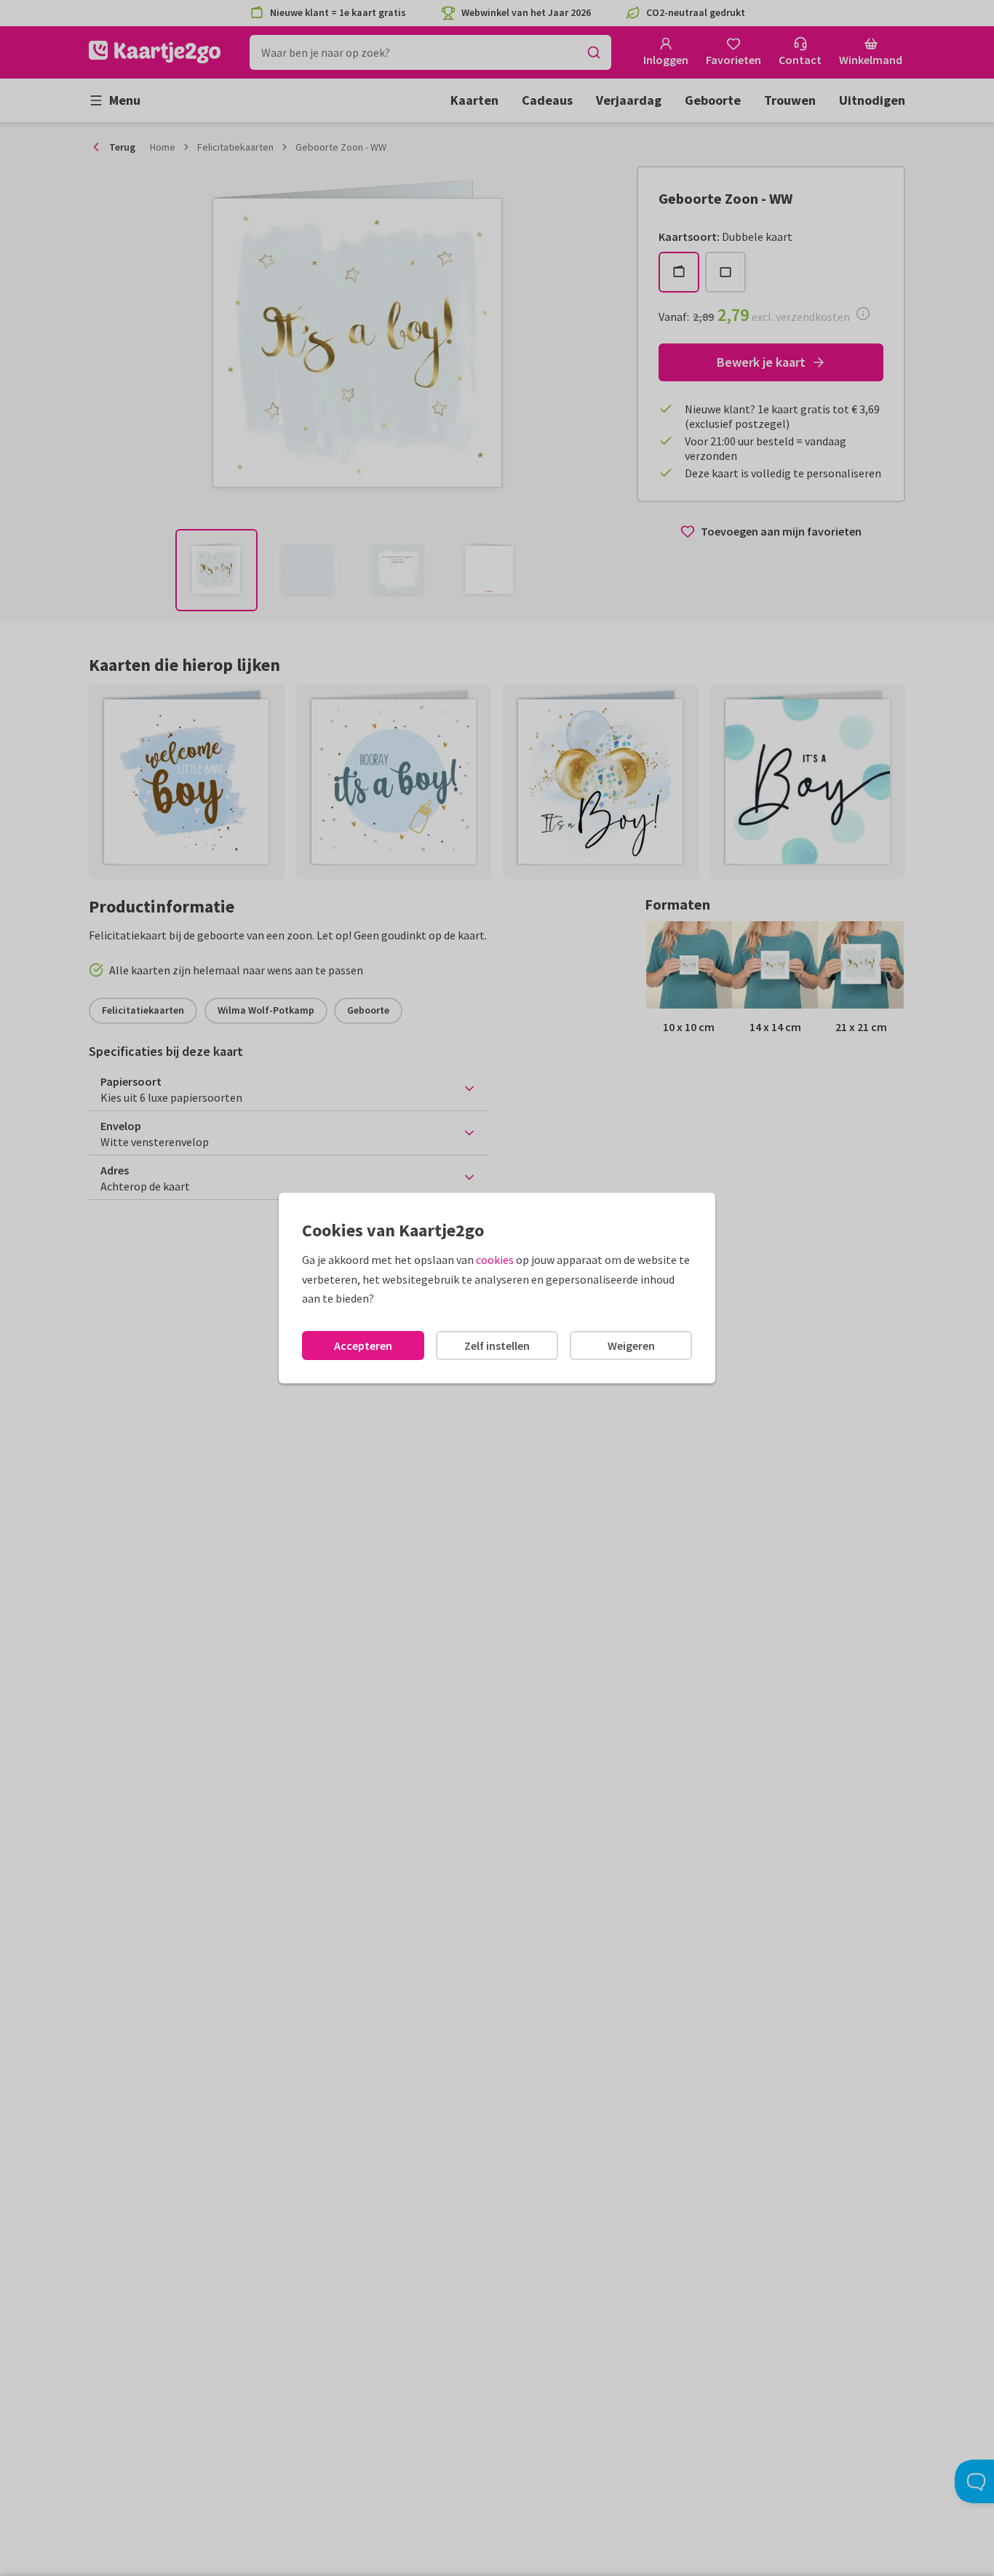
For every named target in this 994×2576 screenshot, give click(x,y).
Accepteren (363, 1345)
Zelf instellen (497, 1345)
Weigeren (631, 1345)
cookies (495, 1260)
